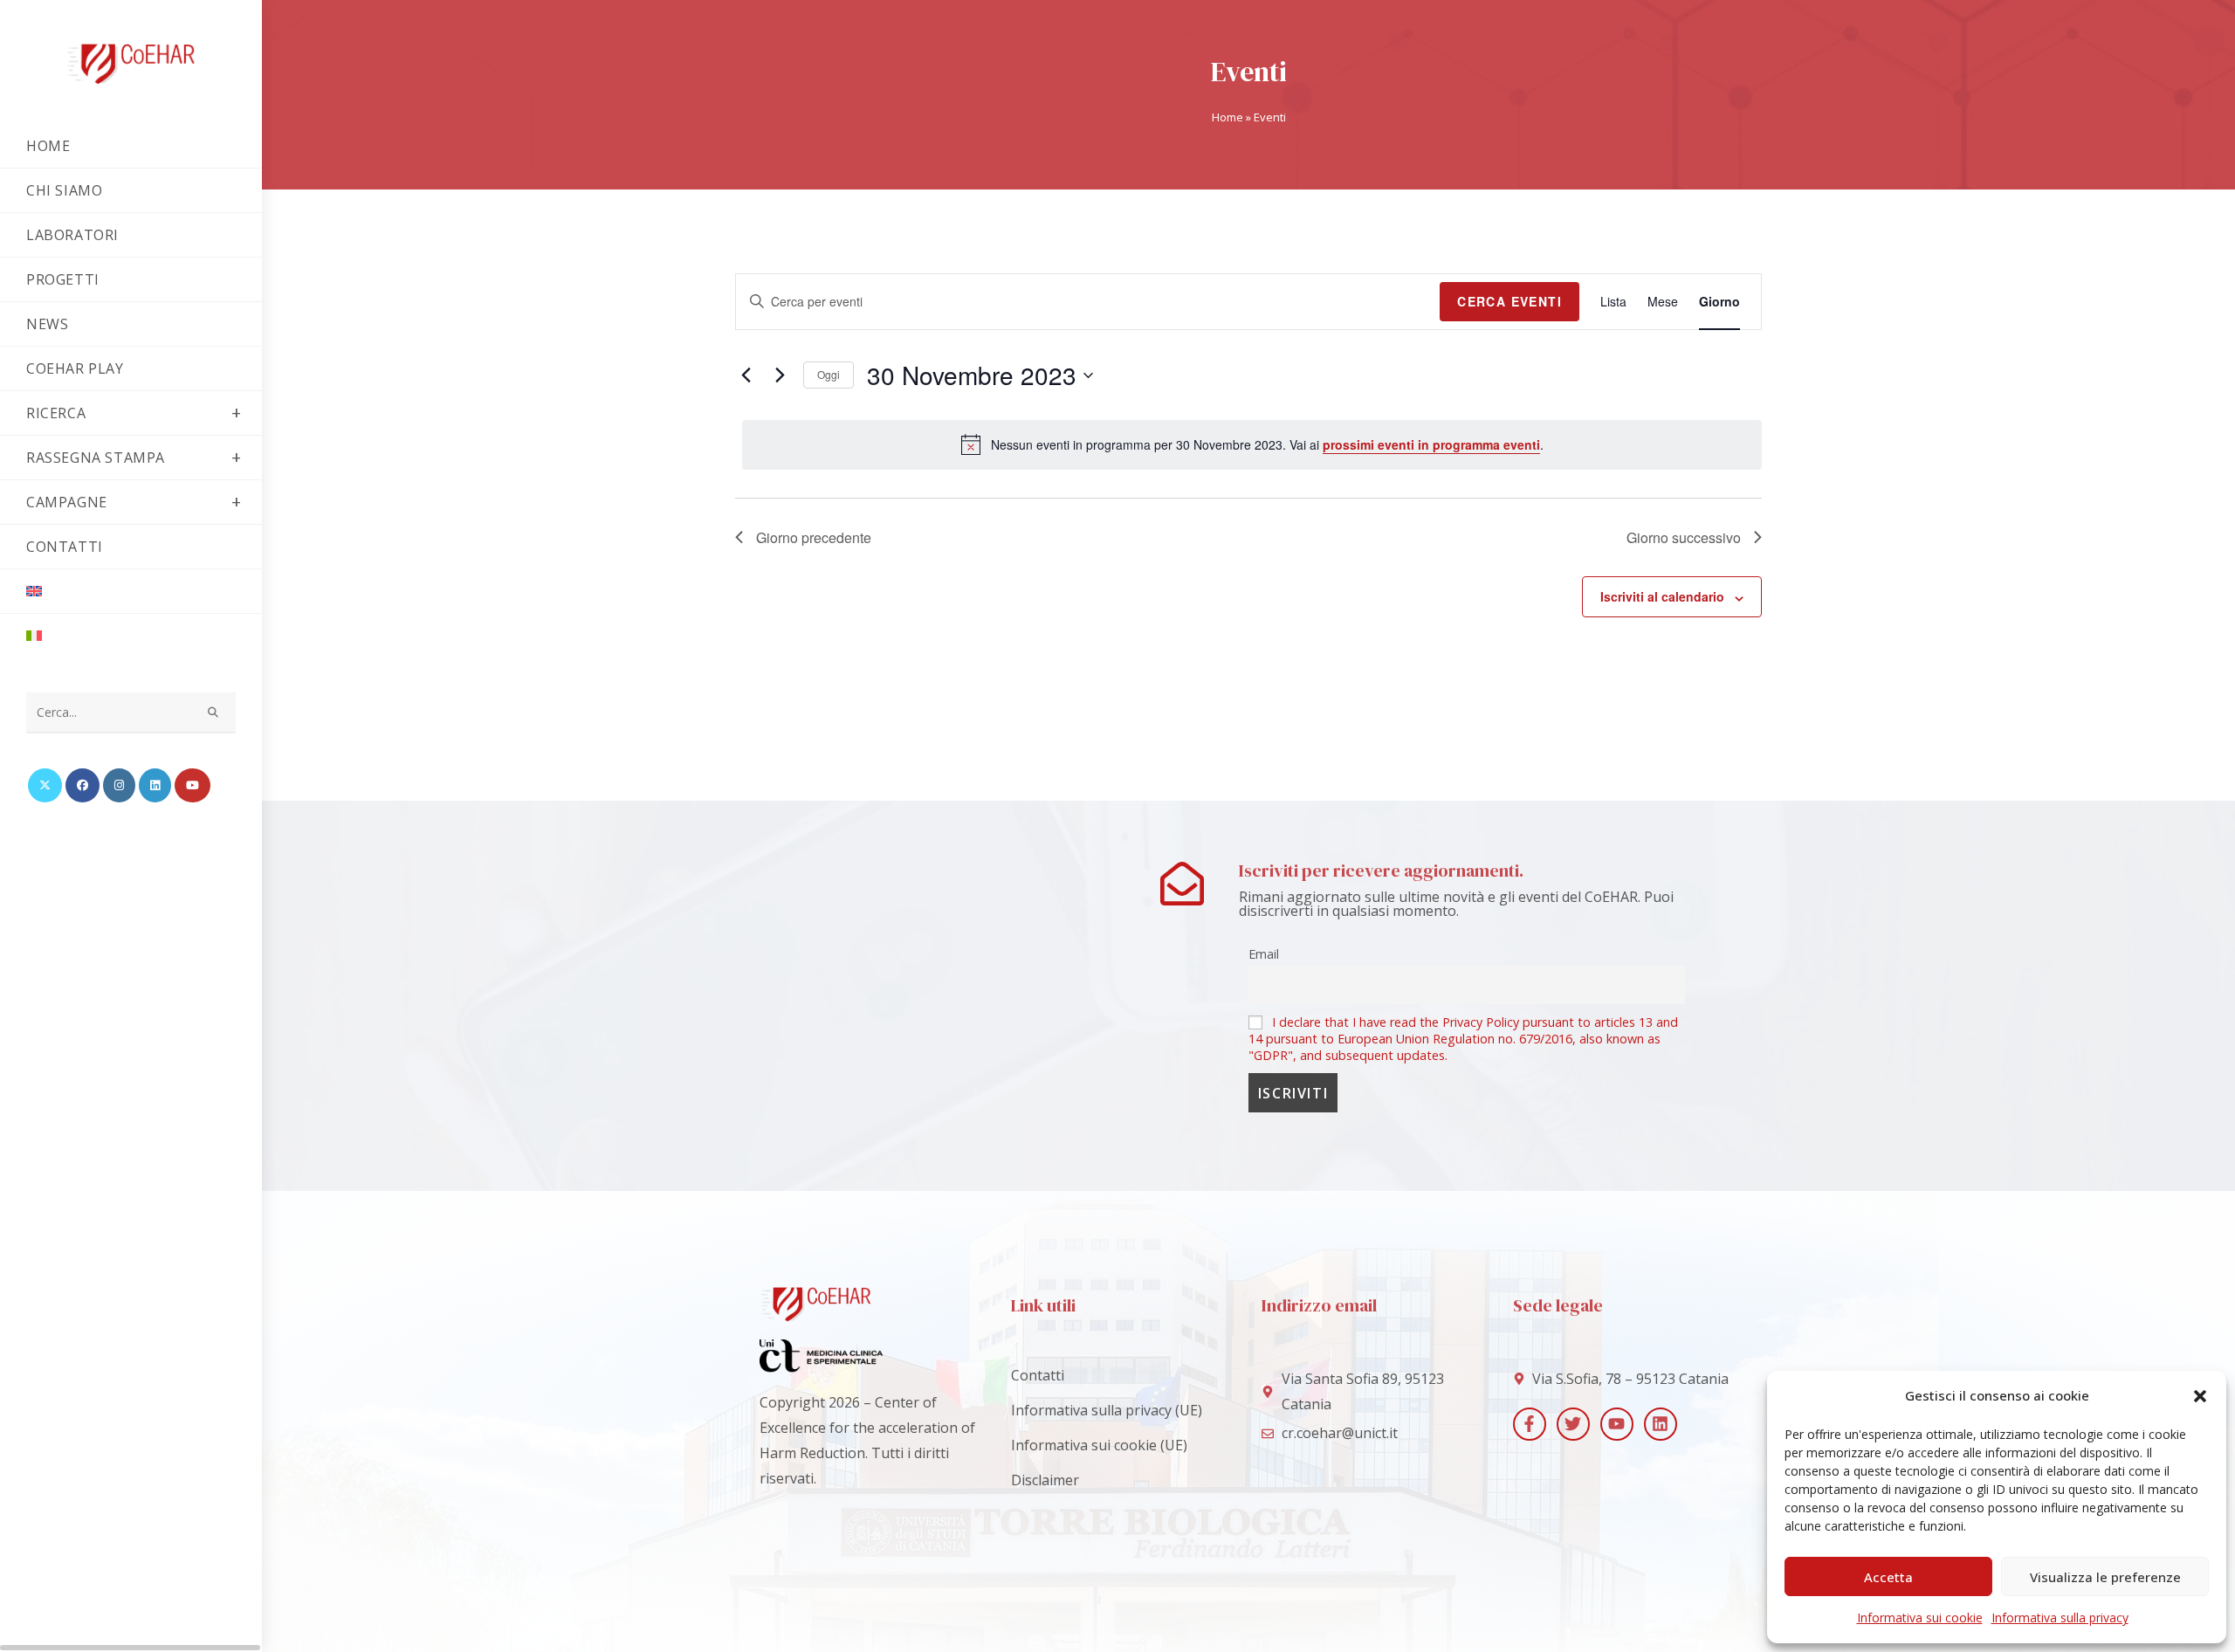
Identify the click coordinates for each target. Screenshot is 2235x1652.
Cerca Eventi (1509, 301)
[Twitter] (1573, 1424)
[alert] (1252, 444)
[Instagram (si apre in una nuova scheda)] (119, 785)
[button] (2200, 1396)
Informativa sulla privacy (2060, 1618)
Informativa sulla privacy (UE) (1107, 1410)
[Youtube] (1617, 1424)
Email (1264, 954)
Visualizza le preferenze (2105, 1577)
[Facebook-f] (1530, 1424)
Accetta (1888, 1577)
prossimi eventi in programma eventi (1431, 444)
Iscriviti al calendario (1662, 596)
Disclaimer (1045, 1480)
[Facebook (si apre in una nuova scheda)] (83, 785)
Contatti (1038, 1375)
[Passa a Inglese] (131, 591)
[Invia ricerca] (214, 713)
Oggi (829, 374)
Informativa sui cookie (1920, 1618)
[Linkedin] (1661, 1424)
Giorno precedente (814, 537)
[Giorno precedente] (746, 375)
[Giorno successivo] (780, 375)
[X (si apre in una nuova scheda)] (45, 785)
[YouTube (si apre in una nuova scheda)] (193, 785)
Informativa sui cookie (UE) (1099, 1445)
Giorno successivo (1684, 537)
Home (1228, 117)
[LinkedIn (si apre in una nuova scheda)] (155, 785)
